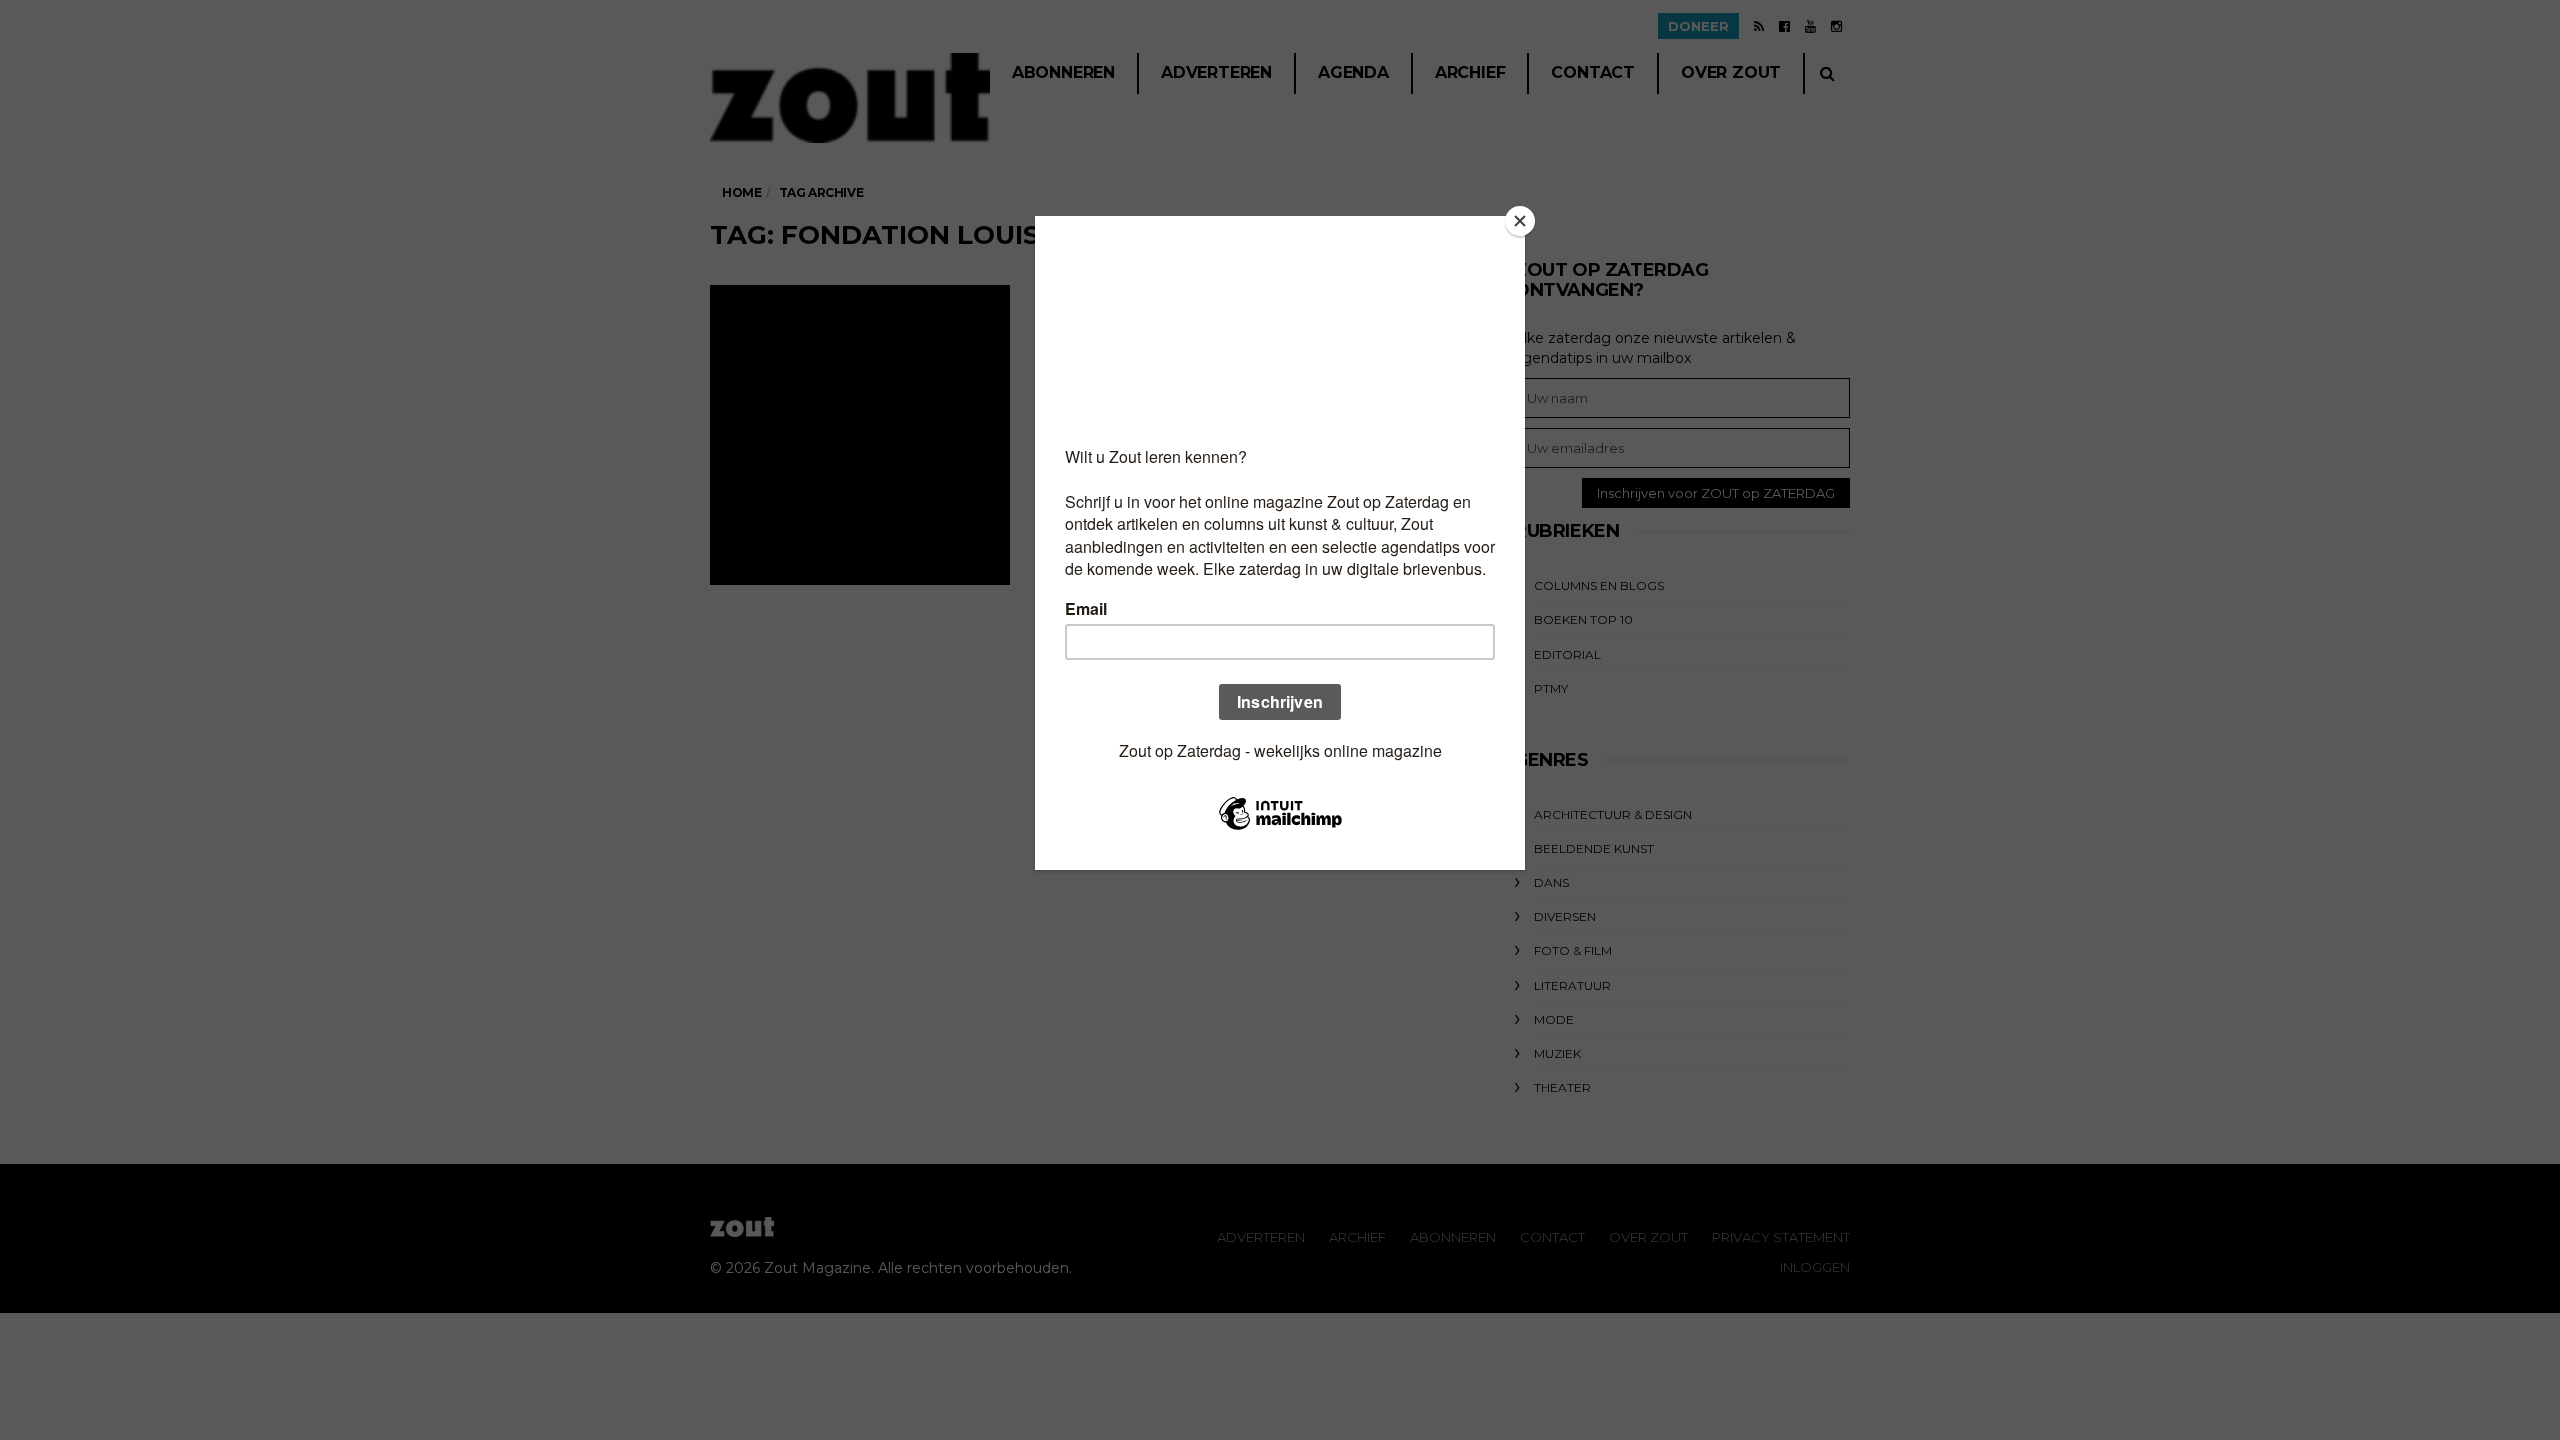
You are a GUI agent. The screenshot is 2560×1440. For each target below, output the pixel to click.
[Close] (1520, 221)
